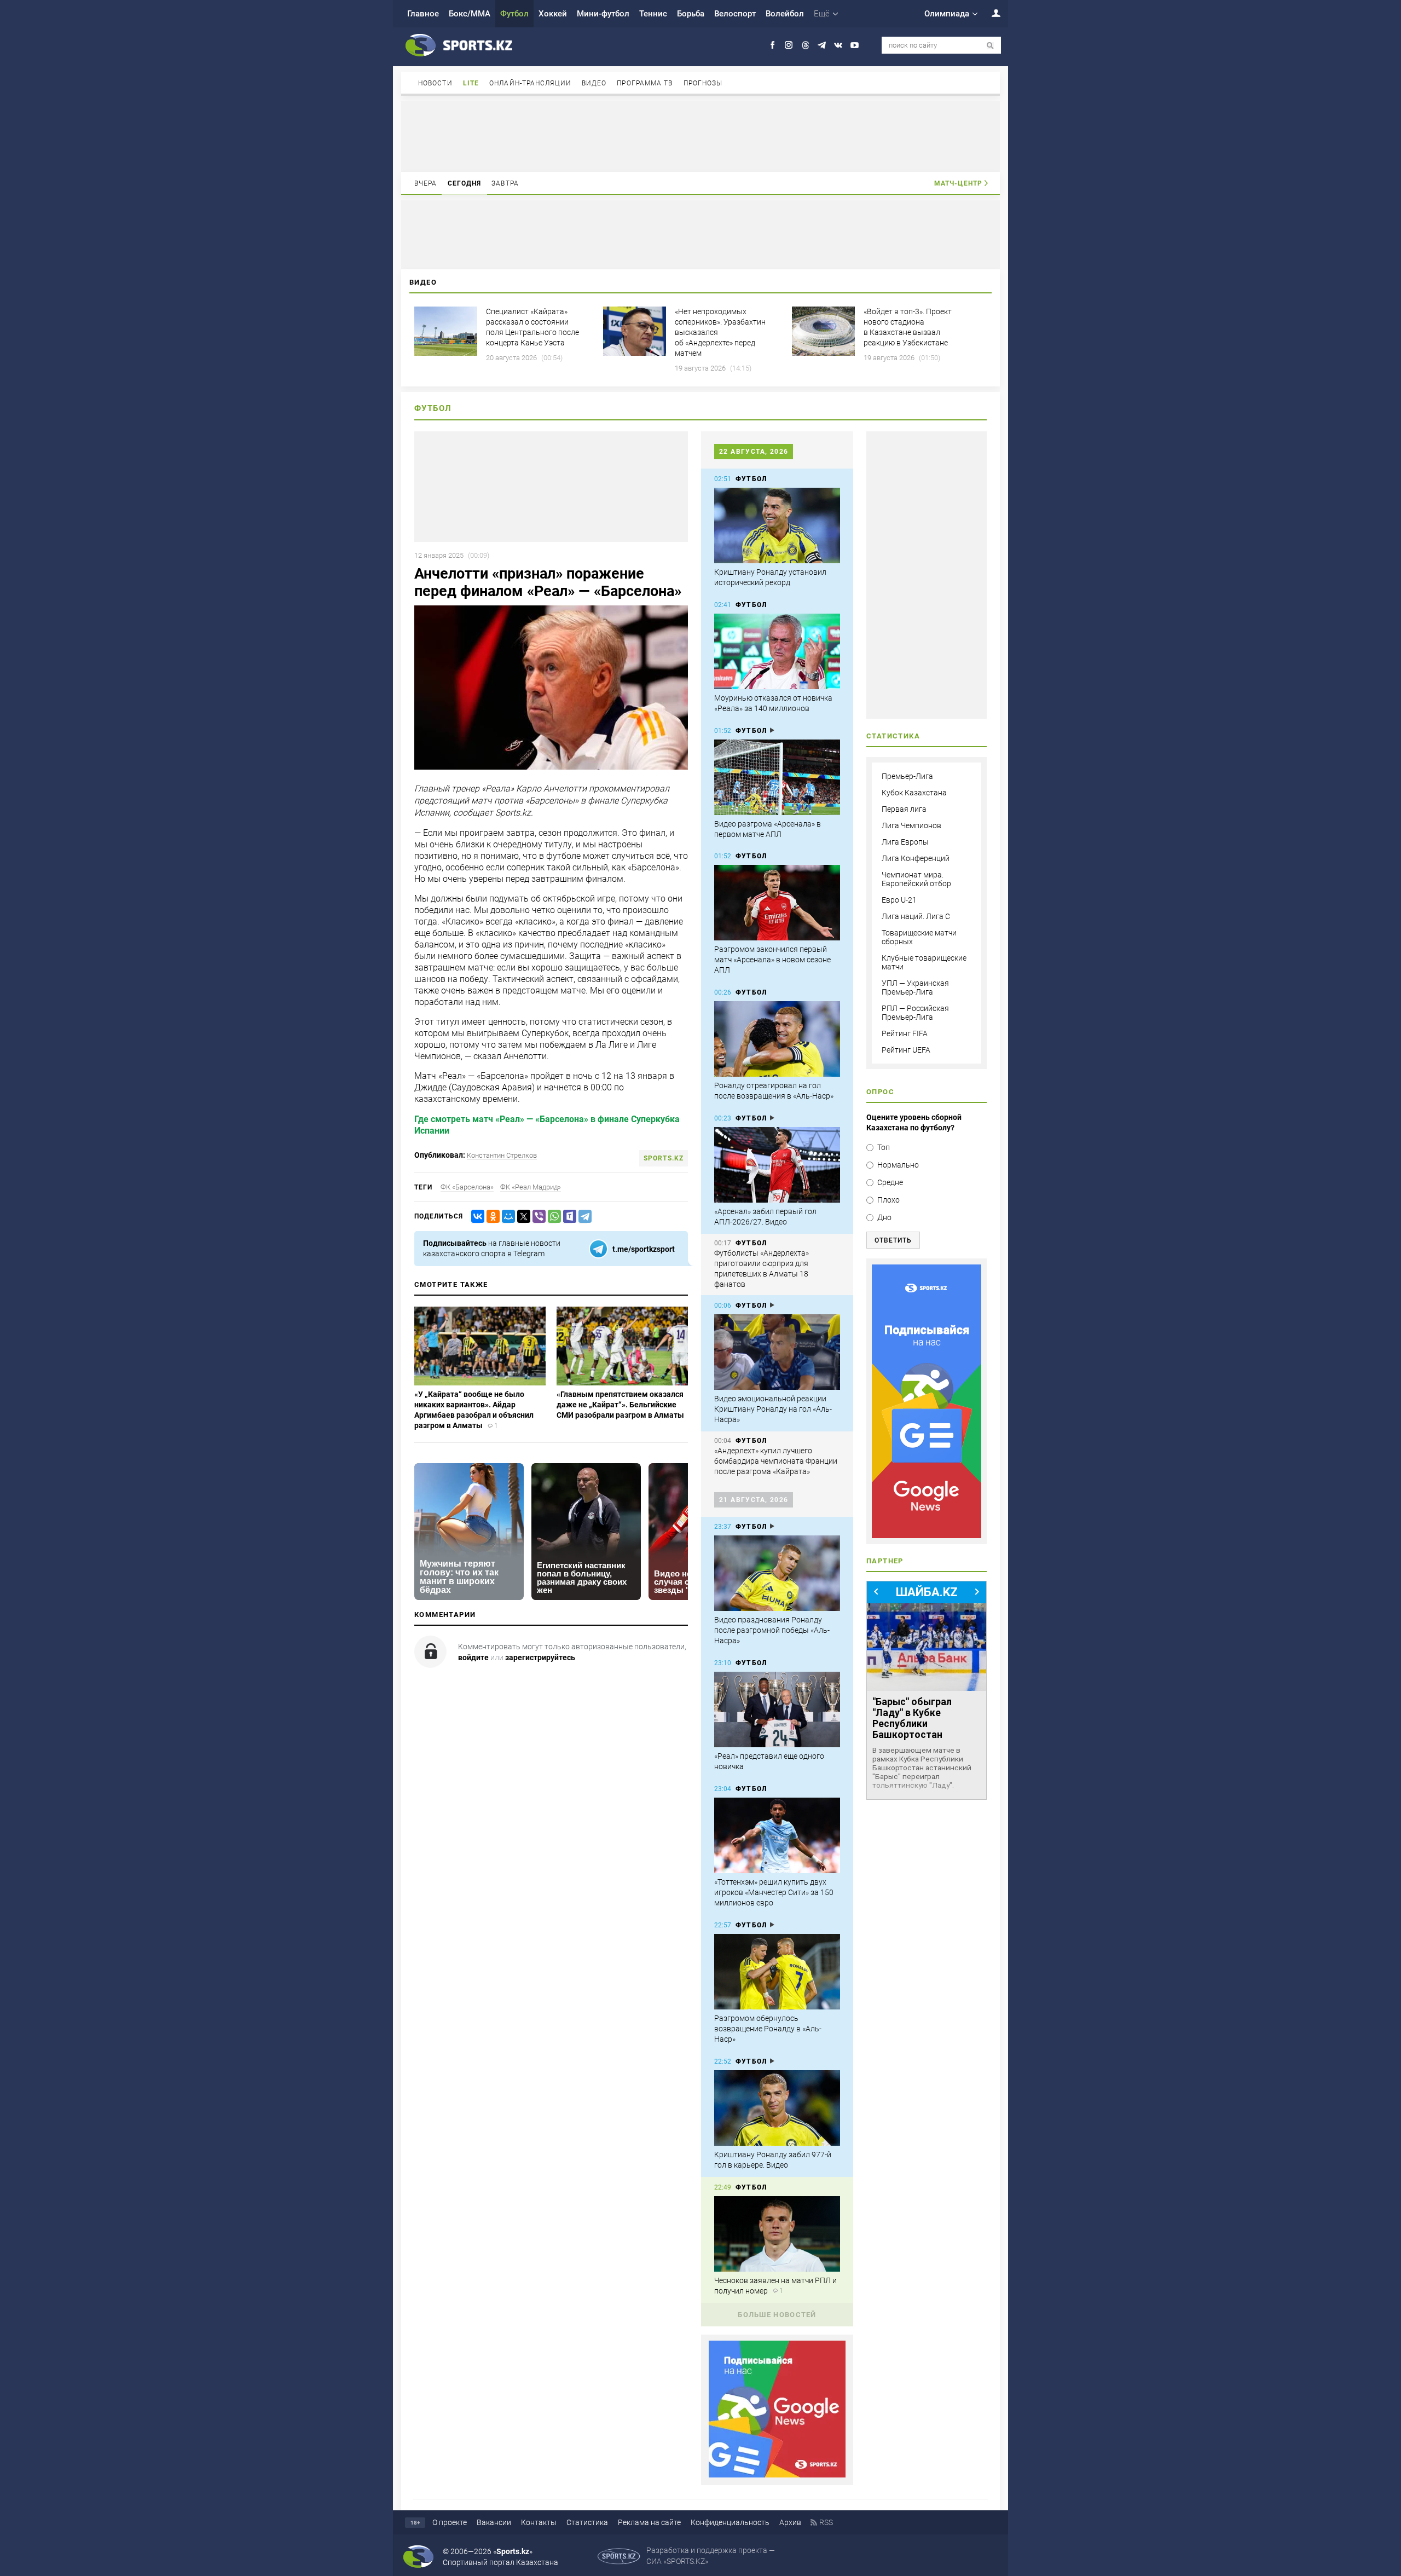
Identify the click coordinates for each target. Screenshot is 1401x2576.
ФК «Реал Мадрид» (531, 1187)
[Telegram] (583, 1217)
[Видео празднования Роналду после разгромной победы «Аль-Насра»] (777, 1573)
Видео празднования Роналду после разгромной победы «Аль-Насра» (772, 1630)
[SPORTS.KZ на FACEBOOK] (772, 45)
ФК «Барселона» (467, 1187)
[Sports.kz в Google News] (777, 2475)
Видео (594, 83)
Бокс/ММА (470, 14)
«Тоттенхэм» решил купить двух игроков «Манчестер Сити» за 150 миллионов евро (774, 1892)
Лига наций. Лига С (916, 916)
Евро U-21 (899, 900)
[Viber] (537, 1217)
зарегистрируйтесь (540, 1657)
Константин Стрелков (502, 1155)
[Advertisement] (700, 136)
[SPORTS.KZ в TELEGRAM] (822, 45)
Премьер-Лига (907, 776)
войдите (473, 1657)
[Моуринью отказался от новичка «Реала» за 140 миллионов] (777, 651)
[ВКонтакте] (476, 1217)
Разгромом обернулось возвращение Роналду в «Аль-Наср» (768, 2029)
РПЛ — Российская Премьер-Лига (915, 1013)
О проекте (450, 2522)
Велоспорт (735, 14)
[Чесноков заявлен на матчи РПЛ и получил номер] (777, 2234)
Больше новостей (777, 2315)
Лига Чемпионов (911, 825)
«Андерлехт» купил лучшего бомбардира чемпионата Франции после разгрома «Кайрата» (776, 1461)
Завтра (505, 183)
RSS (826, 2522)
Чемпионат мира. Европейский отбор (916, 879)
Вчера (426, 183)
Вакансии (494, 2522)
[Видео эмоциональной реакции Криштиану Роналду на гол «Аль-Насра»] (777, 1352)
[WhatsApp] (552, 1217)
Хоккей (553, 14)
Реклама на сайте (649, 2522)
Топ (884, 1147)
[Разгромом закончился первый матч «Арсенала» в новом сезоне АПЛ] (777, 903)
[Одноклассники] (491, 1217)
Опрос (880, 1092)
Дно (884, 1217)
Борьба (691, 14)
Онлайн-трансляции (530, 83)
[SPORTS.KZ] (927, 1401)
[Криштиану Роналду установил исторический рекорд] (777, 525)
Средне (890, 1182)
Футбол (514, 14)
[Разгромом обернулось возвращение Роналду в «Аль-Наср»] (777, 1972)
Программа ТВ (645, 83)
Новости (435, 83)
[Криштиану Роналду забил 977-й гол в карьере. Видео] (777, 2108)
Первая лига (904, 809)
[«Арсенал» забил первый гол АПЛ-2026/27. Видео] (777, 1165)
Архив (790, 2522)
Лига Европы (905, 842)
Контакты (539, 2522)
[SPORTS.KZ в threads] (805, 45)
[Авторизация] (990, 13)
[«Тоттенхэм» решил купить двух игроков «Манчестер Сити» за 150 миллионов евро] (777, 1835)
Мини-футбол (603, 14)
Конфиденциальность (730, 2522)
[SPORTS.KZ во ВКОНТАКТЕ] (838, 45)
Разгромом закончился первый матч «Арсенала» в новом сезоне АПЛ (772, 960)
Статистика (587, 2522)
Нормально (898, 1165)
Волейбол (785, 14)
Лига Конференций (916, 858)
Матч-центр (958, 183)
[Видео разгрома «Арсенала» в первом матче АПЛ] (777, 777)
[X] (522, 1217)
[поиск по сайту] (990, 46)
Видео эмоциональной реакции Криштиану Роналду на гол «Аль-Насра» (773, 1409)
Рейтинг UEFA (906, 1050)
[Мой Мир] (506, 1217)
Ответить (893, 1240)
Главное (423, 14)
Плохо (888, 1200)
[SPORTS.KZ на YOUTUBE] (855, 45)
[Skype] (568, 1217)
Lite (471, 83)
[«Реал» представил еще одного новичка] (777, 1709)
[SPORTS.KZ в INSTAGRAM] (789, 45)
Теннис (653, 14)
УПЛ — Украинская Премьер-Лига (915, 987)
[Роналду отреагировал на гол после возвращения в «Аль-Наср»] (777, 1039)
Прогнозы (703, 83)
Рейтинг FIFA (905, 1033)
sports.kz (664, 1158)
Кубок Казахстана (914, 793)
